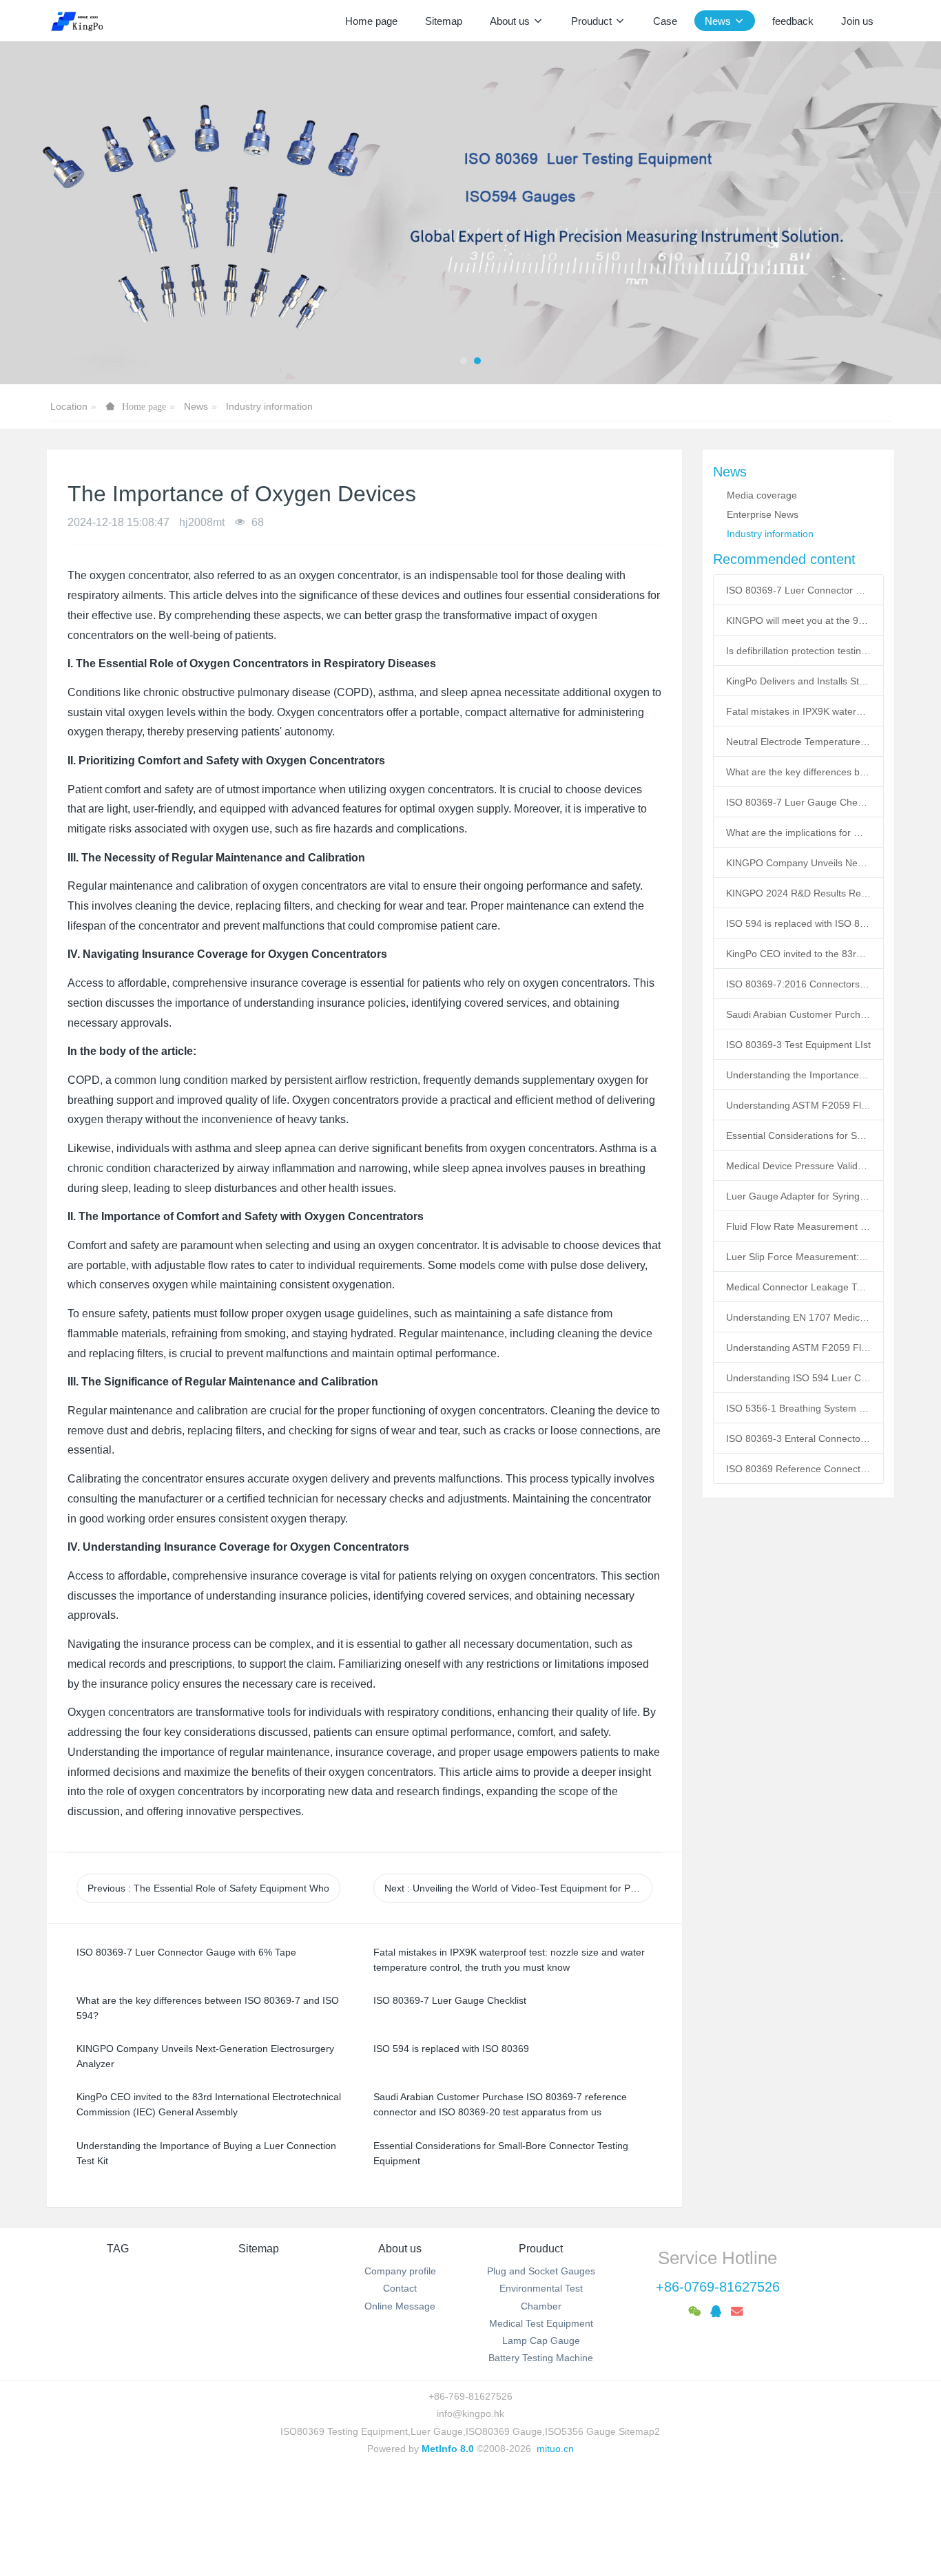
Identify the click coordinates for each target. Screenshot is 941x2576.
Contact (400, 2288)
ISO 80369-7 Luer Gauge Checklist (798, 802)
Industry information (269, 406)
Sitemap (259, 2249)
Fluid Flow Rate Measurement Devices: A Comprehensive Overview (798, 1226)
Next (518, 1888)
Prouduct (541, 2249)
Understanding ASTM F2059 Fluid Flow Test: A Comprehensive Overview (798, 1105)
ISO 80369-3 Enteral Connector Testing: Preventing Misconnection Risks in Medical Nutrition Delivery (798, 1438)
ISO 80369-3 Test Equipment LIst (798, 1045)
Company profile (400, 2271)
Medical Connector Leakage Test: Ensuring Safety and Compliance (798, 1287)
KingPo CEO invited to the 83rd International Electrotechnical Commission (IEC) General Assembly (798, 954)
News (196, 406)
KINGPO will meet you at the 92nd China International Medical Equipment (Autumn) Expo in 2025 (798, 620)
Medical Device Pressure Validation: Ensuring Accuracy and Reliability (798, 1166)
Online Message (400, 2306)
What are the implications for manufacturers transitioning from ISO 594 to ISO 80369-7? (798, 833)
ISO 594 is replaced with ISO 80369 (798, 923)
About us (400, 2249)
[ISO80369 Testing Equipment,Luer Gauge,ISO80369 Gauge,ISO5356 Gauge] (85, 21)
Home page (371, 21)
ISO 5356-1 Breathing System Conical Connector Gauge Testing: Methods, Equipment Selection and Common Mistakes (798, 1408)
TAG (118, 2249)
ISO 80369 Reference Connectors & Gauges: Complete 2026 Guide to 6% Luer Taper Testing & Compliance (798, 1469)
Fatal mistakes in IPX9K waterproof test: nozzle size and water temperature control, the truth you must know (798, 711)
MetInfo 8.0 (448, 2449)
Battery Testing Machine (541, 2358)
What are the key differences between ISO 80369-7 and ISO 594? (798, 772)
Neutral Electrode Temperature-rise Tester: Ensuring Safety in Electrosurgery (798, 742)
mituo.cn (555, 2449)
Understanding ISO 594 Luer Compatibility (798, 1378)
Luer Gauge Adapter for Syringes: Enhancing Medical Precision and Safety (798, 1196)
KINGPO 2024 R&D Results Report (798, 893)
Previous (208, 1888)
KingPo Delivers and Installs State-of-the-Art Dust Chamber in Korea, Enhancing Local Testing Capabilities (798, 681)
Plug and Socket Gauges (541, 2271)
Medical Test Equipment (541, 2323)
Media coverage (762, 495)
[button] (47, 213)
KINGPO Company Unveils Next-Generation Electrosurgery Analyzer (798, 863)
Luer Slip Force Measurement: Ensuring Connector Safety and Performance (798, 1257)
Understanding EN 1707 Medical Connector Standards (798, 1317)
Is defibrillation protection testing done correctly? (798, 651)
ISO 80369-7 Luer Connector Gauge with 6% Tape (798, 590)
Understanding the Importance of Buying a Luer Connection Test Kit (798, 1075)
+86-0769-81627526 (718, 2287)
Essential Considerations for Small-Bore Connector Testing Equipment (798, 1135)
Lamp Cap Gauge (541, 2341)
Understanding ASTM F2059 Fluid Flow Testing (798, 1348)
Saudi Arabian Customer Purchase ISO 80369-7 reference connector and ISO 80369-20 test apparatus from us (798, 1014)
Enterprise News (763, 514)
